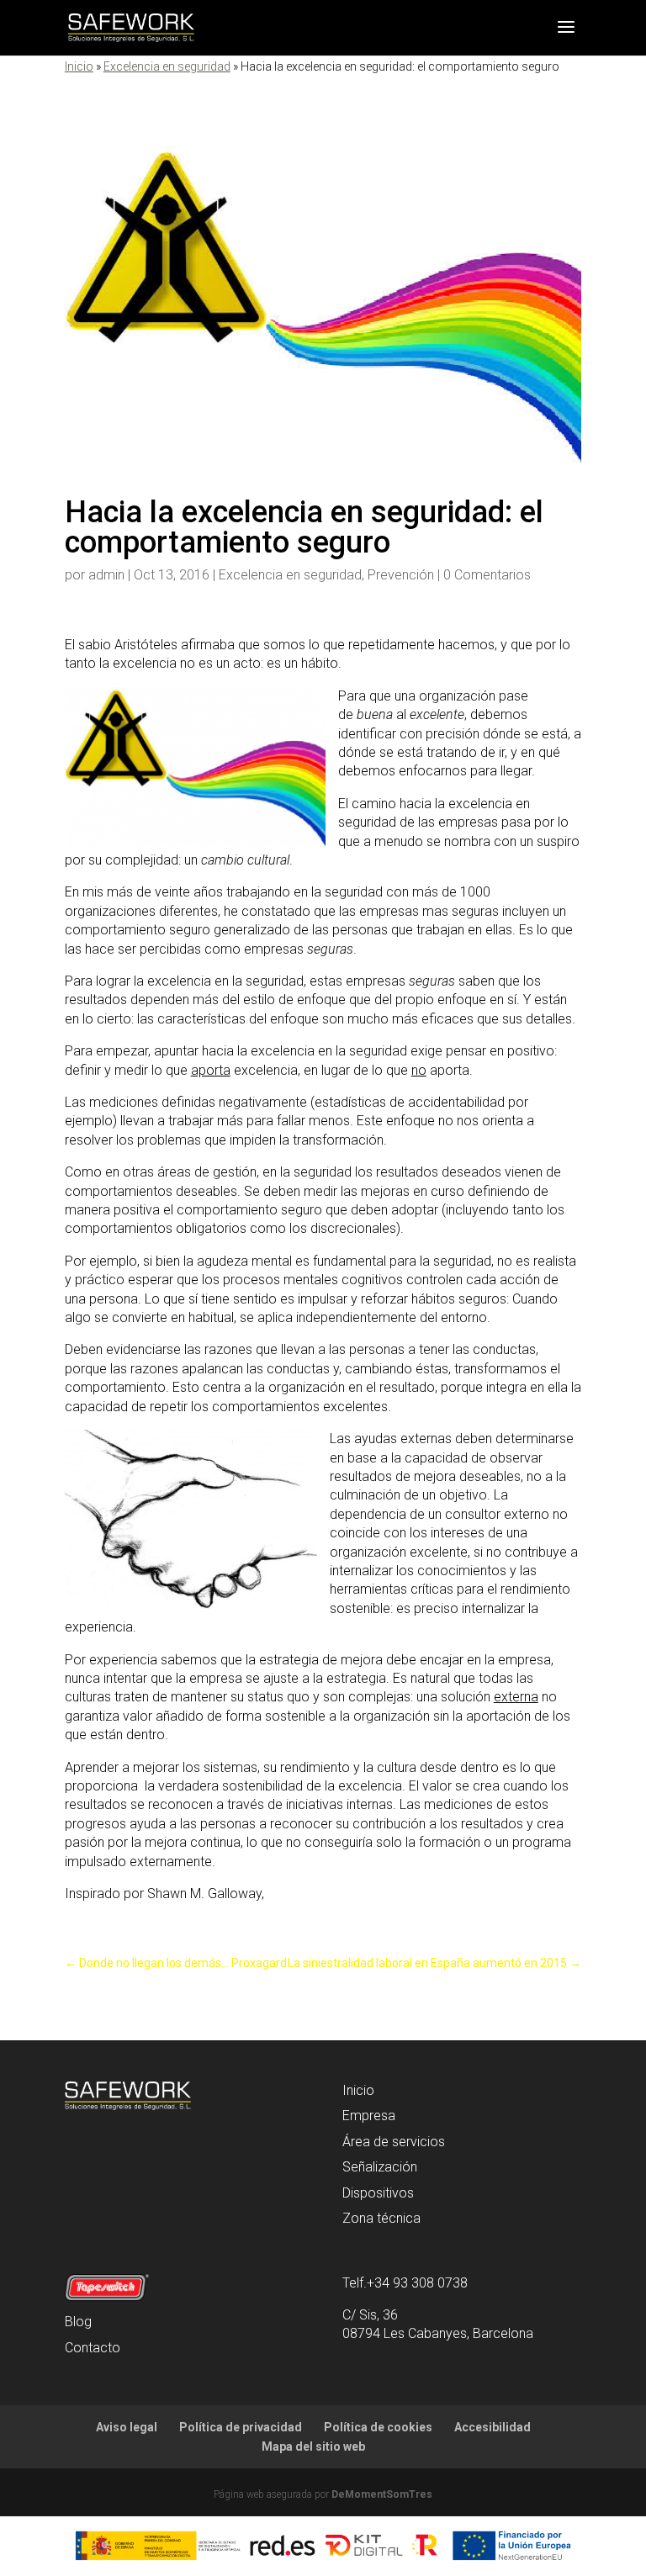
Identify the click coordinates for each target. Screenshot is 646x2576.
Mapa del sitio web (313, 2446)
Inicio (79, 66)
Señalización (380, 2167)
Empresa (369, 2116)
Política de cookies (378, 2427)
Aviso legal (127, 2427)
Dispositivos (378, 2193)
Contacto (93, 2348)
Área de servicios (394, 2142)
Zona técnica (381, 2218)
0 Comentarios (487, 575)
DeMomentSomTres (382, 2494)
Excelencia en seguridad (167, 66)
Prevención (401, 575)
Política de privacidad (241, 2427)
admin (106, 575)
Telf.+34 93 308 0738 (405, 2283)
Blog (78, 2322)
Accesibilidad (492, 2427)
